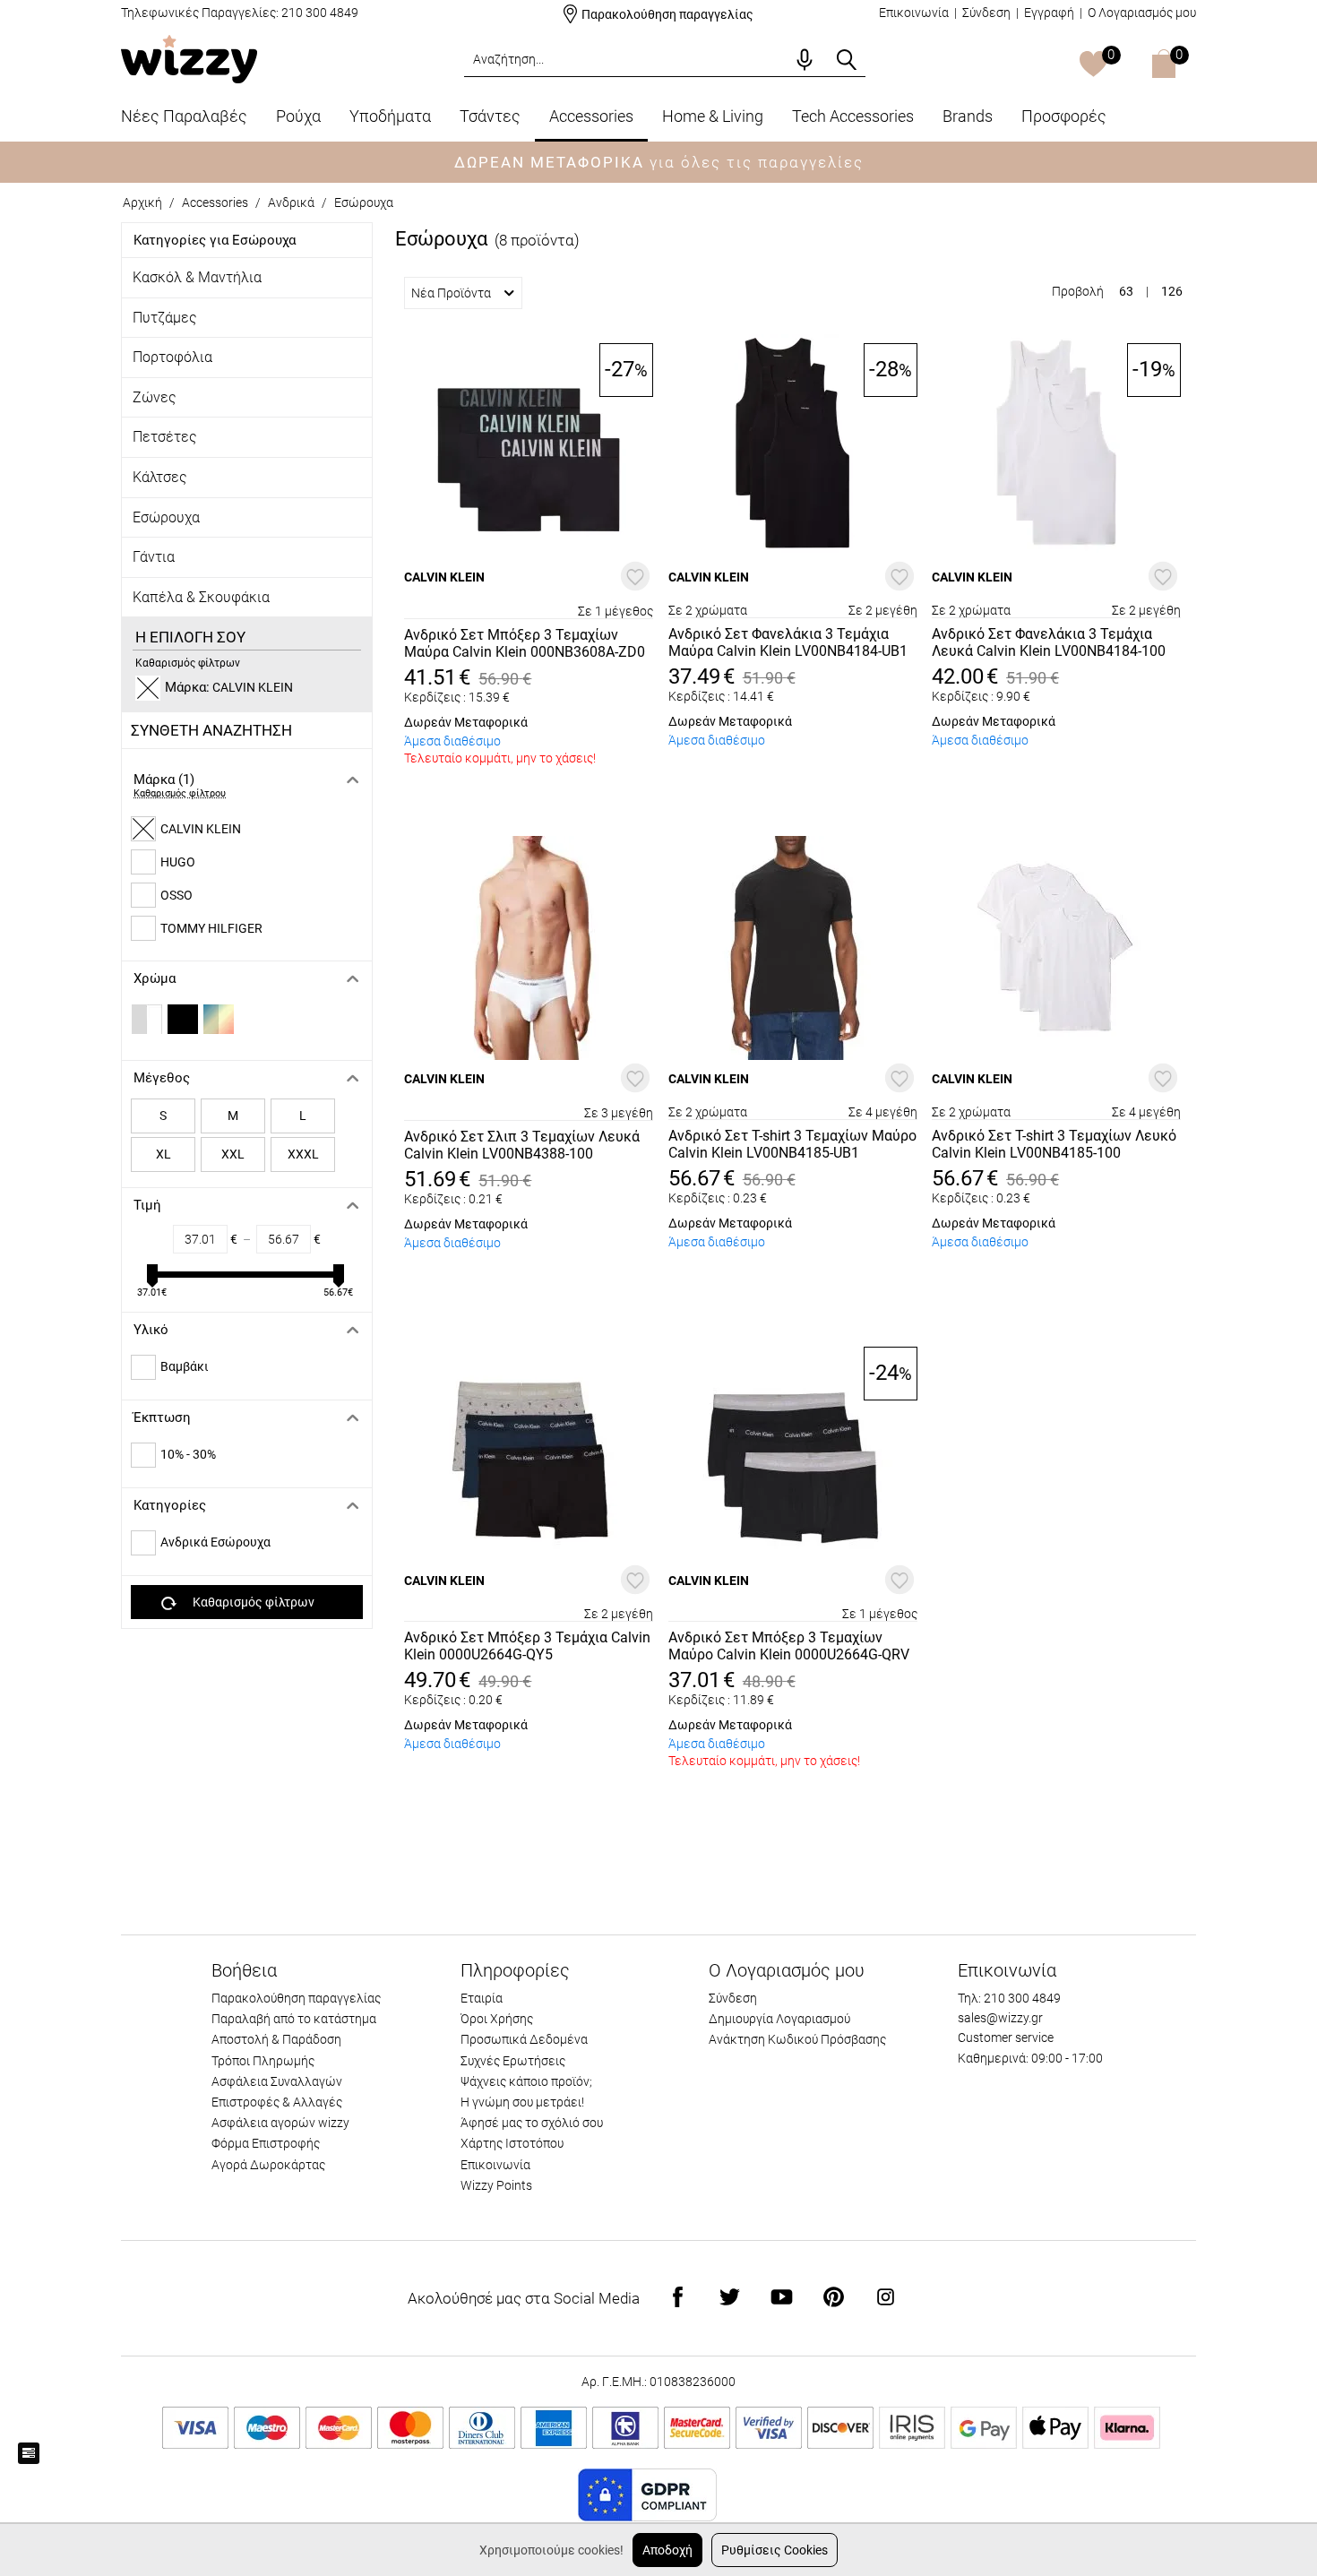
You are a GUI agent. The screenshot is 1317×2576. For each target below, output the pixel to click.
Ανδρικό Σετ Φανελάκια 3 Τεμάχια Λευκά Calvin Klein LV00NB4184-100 (1049, 642)
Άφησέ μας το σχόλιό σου (532, 2123)
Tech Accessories (853, 116)
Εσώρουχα (364, 202)
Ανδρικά (291, 202)
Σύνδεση (986, 13)
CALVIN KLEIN (201, 829)
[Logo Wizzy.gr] (189, 58)
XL (164, 1154)
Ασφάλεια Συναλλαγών (277, 2081)
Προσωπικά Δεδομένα (524, 2039)
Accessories (591, 116)
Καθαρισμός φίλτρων (188, 663)
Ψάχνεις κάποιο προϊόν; (526, 2081)
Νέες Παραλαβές (184, 116)
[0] (1093, 65)
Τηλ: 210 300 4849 (1009, 1998)
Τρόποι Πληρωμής (263, 2061)
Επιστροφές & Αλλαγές (277, 2102)
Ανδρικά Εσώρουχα (215, 1542)
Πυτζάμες (165, 318)
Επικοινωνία (914, 13)
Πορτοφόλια (172, 357)
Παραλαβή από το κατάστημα (294, 2019)
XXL (233, 1154)
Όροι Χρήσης (497, 2019)
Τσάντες (490, 116)
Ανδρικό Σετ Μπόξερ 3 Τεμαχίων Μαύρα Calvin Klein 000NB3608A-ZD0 (525, 643)
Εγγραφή (1049, 13)
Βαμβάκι (185, 1366)
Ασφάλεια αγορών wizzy (280, 2123)
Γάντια (154, 557)
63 (1126, 291)
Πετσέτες (165, 437)
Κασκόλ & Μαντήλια (197, 277)
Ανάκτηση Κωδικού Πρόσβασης (797, 2039)
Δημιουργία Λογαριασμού (779, 2019)
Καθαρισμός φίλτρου (180, 793)
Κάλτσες (160, 477)
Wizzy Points (496, 2185)
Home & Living (713, 116)
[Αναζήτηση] (847, 60)
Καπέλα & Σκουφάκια (201, 597)
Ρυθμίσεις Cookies (775, 2550)
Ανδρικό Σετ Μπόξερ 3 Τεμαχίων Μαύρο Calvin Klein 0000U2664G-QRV (789, 1646)
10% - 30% (188, 1454)
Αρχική (142, 202)
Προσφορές (1064, 116)
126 (1172, 291)
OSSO (176, 895)
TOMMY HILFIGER (211, 928)
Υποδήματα (390, 116)
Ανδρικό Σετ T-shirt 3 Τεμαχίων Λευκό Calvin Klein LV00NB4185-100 (1054, 1144)
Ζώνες (155, 397)
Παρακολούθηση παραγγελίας (667, 14)
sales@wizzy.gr (1000, 2018)
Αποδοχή (667, 2550)
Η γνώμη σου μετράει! (522, 2102)
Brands (968, 116)
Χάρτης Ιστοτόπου (512, 2143)
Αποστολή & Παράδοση (276, 2039)
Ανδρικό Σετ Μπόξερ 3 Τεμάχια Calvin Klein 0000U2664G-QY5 (527, 1646)
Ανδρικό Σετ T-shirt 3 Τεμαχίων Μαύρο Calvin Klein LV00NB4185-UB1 (792, 1144)
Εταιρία (482, 1998)
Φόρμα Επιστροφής (266, 2143)
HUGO (178, 862)
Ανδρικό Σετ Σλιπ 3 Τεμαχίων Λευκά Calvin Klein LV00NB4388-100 (522, 1145)
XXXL (303, 1154)
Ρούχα (298, 116)
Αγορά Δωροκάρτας (268, 2165)
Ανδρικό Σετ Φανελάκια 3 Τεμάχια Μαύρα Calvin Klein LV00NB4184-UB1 (788, 642)
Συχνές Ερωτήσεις (513, 2061)
